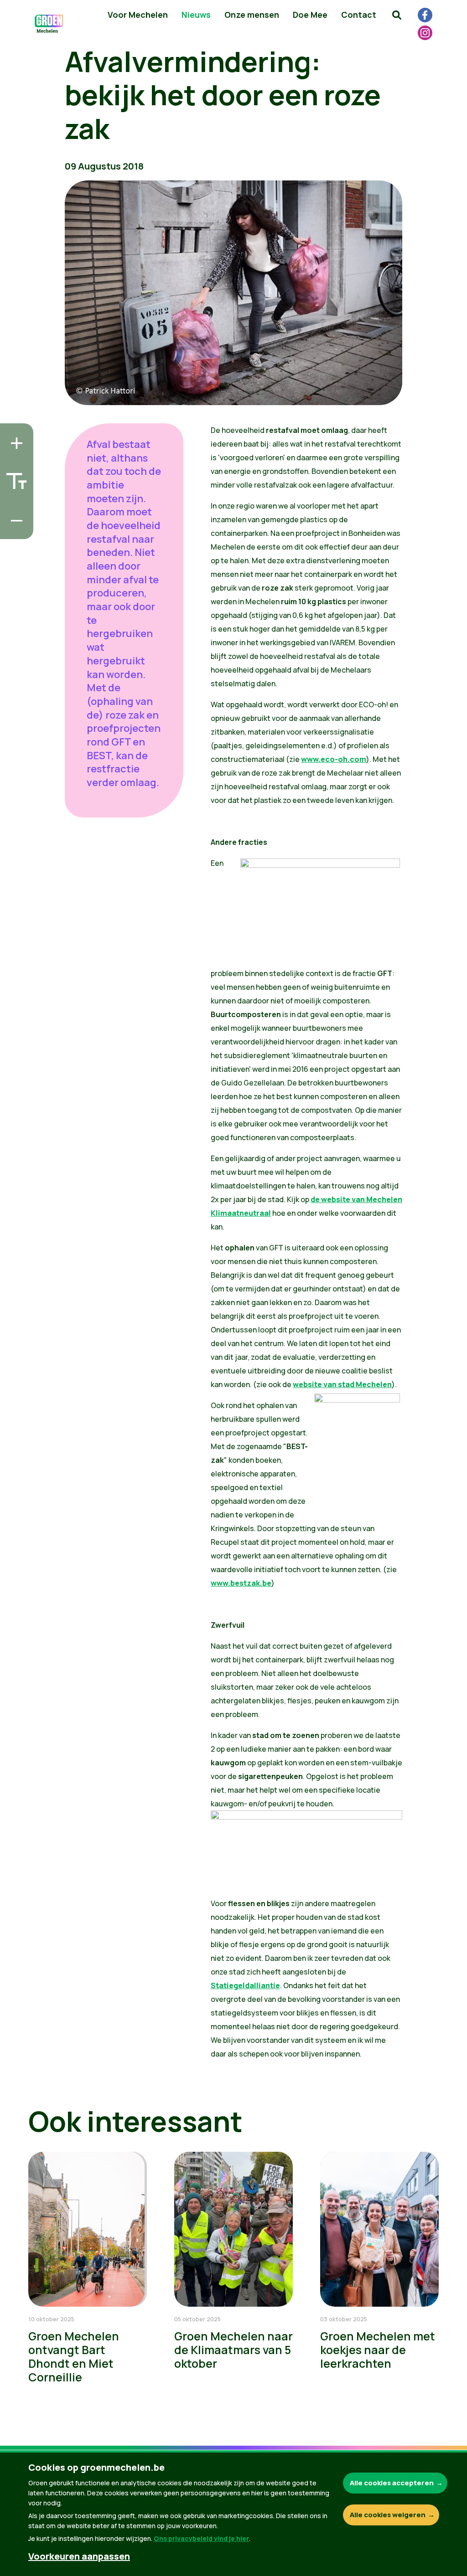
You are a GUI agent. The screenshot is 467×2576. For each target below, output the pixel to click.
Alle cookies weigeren (388, 2515)
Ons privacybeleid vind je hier (201, 2538)
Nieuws (196, 15)
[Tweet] (14, 504)
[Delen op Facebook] (14, 478)
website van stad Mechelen (342, 1384)
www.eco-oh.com (334, 759)
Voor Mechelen (138, 15)
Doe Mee (310, 15)
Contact (359, 15)
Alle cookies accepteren (392, 2483)
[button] (397, 15)
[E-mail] (14, 530)
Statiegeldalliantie (245, 1985)
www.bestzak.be (241, 1583)
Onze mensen (252, 15)
